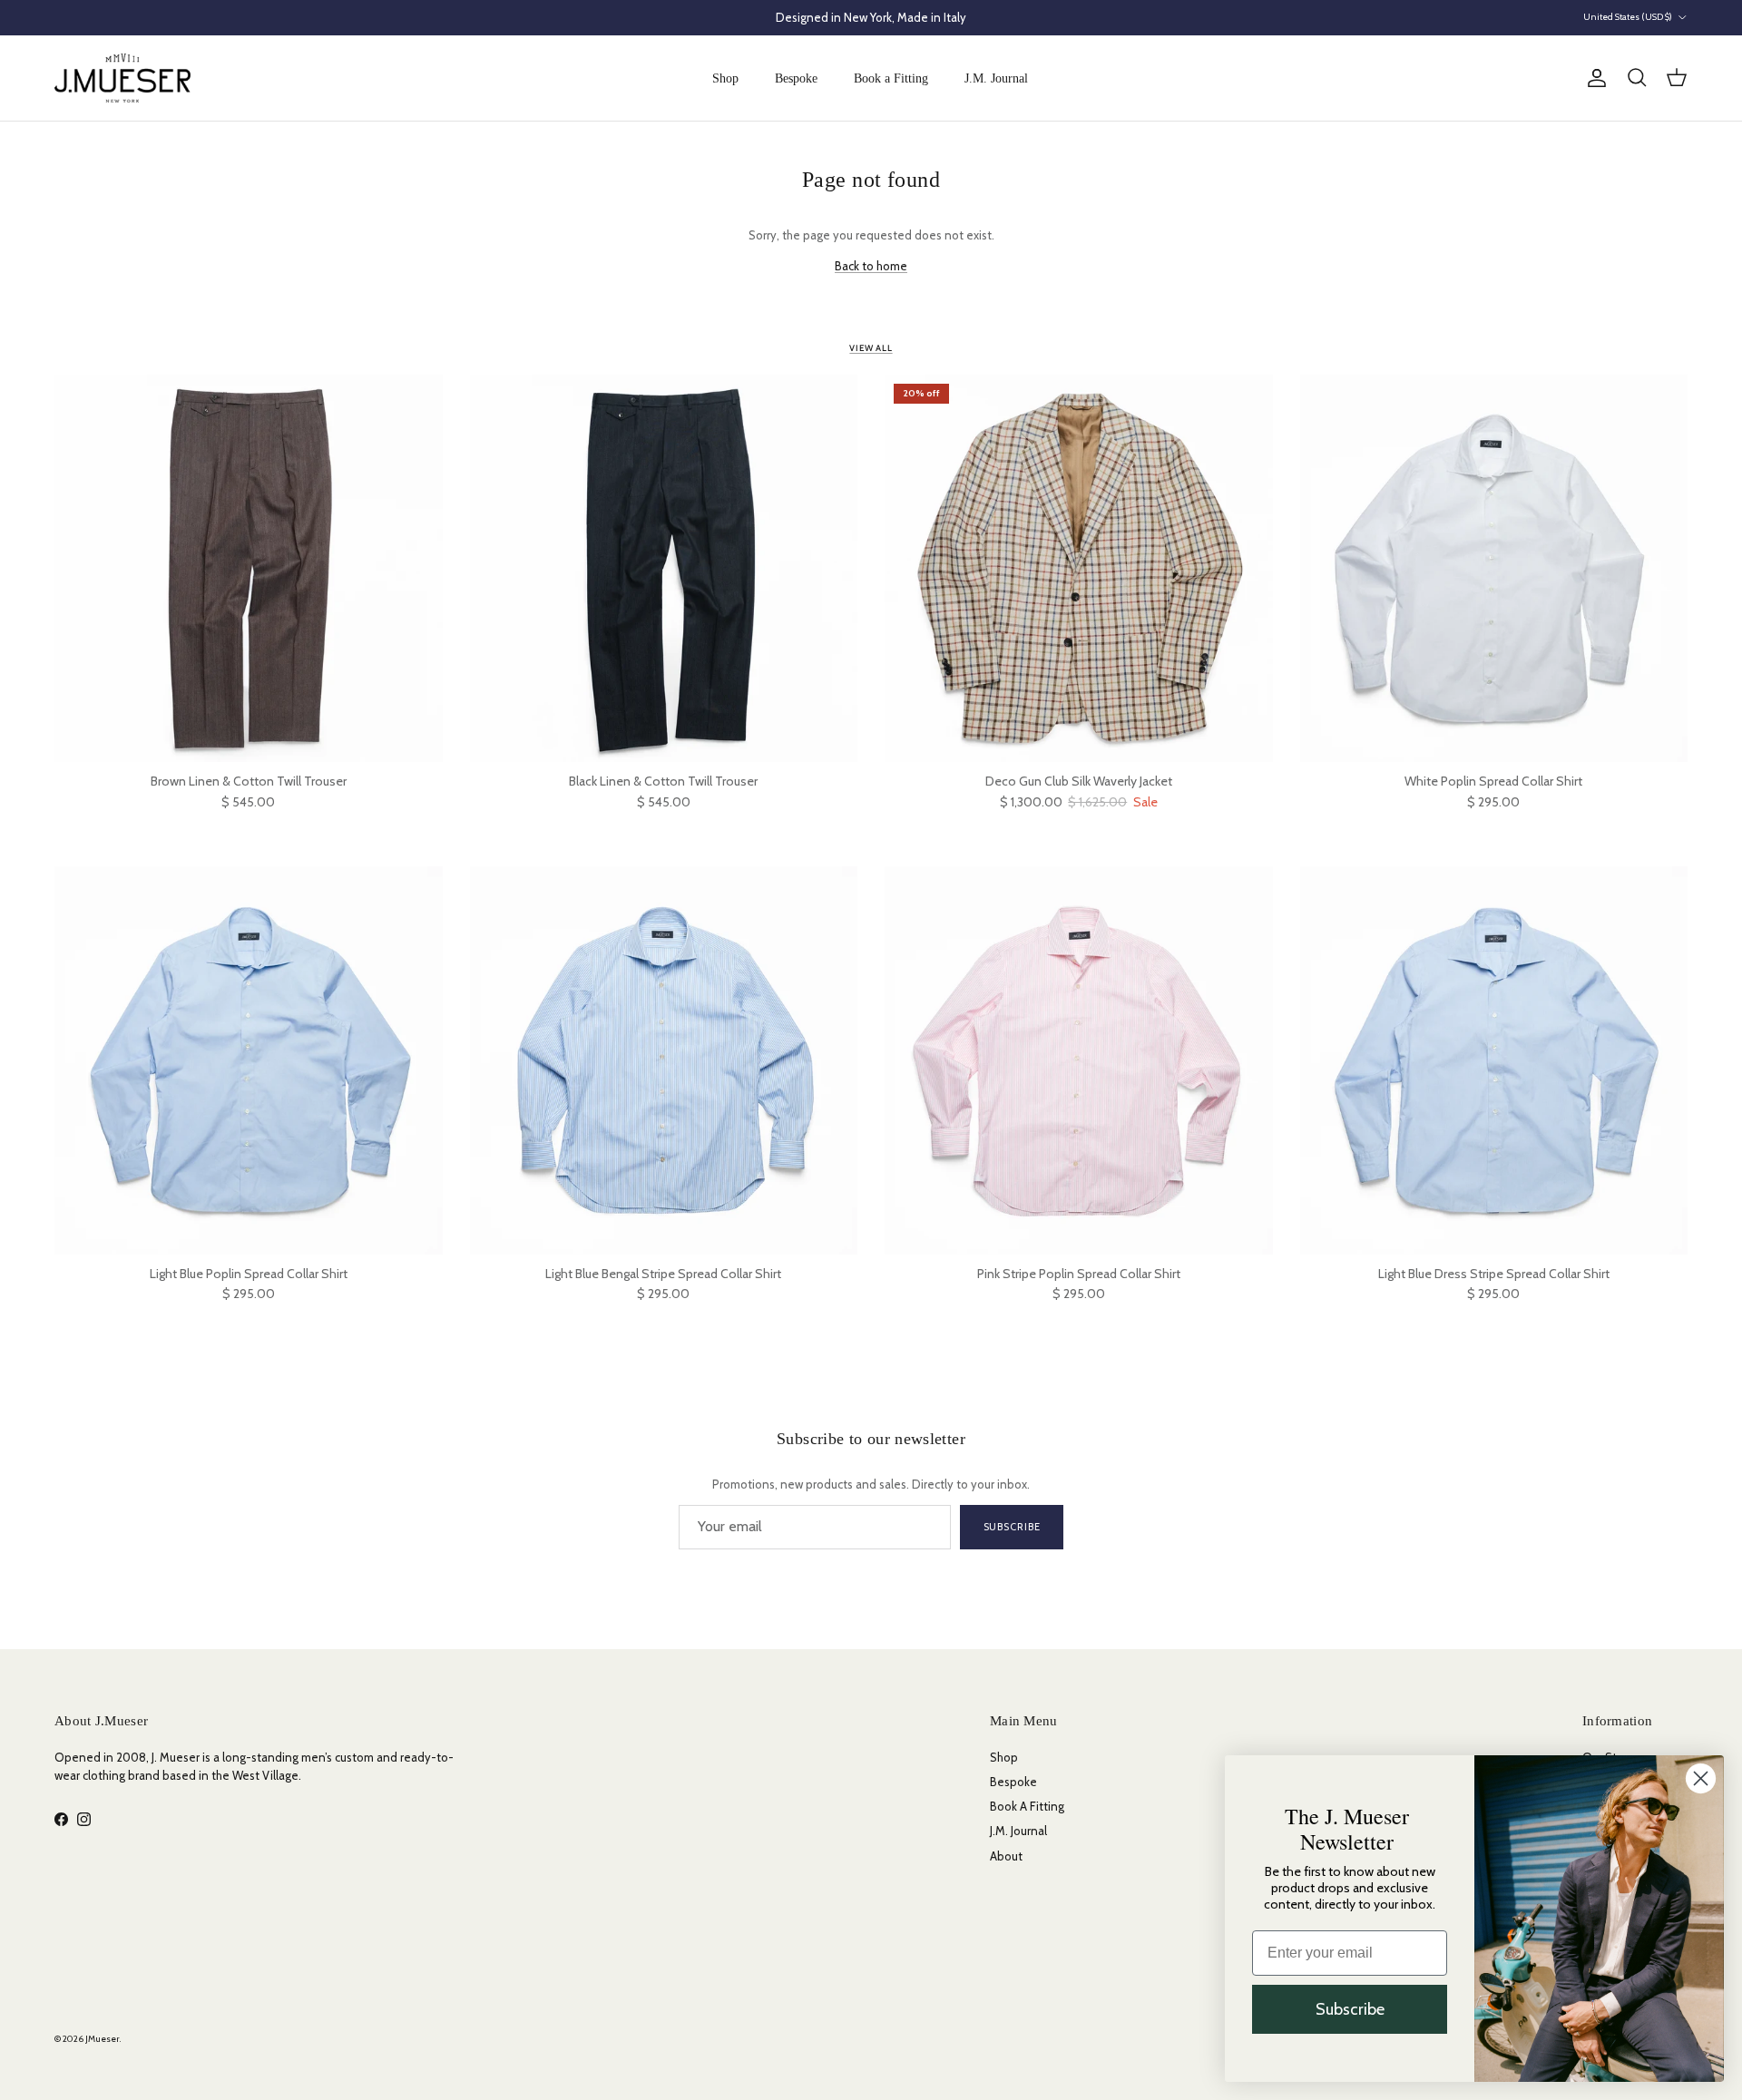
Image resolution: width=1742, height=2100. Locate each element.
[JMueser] (122, 78)
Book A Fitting (1027, 1806)
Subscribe (1012, 1527)
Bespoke (796, 78)
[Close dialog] (1701, 1778)
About (1006, 1856)
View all (871, 348)
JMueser (103, 2039)
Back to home (871, 266)
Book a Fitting (891, 78)
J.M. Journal (996, 78)
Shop (725, 78)
